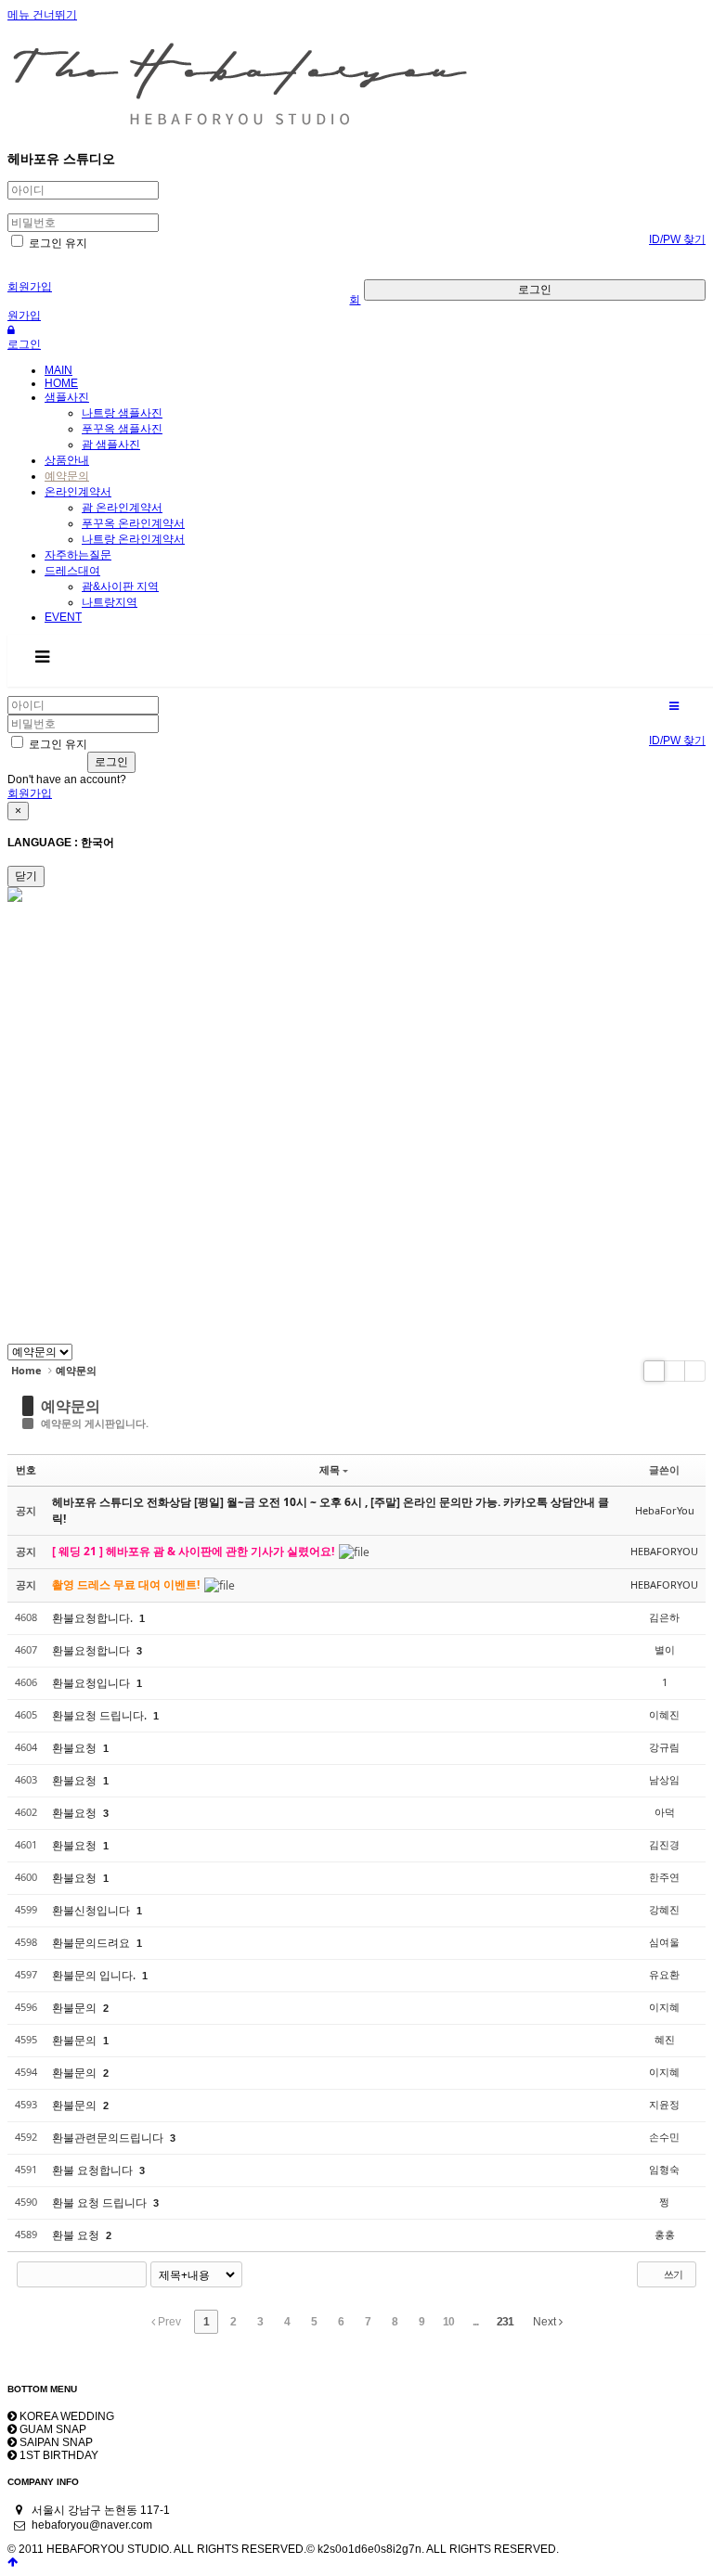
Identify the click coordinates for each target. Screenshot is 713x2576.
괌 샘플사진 (111, 444)
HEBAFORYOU (664, 1551)
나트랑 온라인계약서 (133, 539)
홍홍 (665, 2234)
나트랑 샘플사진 (122, 413)
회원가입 (30, 287)
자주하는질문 (78, 555)
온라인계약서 (78, 492)
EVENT (63, 617)
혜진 (665, 2039)
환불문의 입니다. (95, 1975)
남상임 (664, 1779)
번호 (26, 1469)
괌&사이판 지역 (120, 586)
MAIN (58, 370)
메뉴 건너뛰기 (42, 15)
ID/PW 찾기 (677, 239)
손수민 (664, 2137)
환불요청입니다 (92, 1683)
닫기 (26, 876)
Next (546, 2322)
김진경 (664, 1844)
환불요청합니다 (92, 1650)
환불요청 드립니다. (101, 1715)
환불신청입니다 (92, 1910)
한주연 (664, 1877)
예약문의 (67, 476)
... (475, 2322)
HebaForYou (665, 1510)
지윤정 (664, 2104)
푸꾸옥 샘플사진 (122, 429)
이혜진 (664, 1714)
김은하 (664, 1617)
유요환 (664, 1974)
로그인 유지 (57, 243)
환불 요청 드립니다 (101, 2202)
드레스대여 (72, 571)
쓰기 (672, 2274)
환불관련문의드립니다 (109, 2138)
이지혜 (664, 2007)
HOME (61, 383)
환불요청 (76, 1748)
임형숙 (664, 2169)
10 (448, 2322)
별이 (665, 1649)
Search (134, 2274)
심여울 (664, 1942)
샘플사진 (67, 397)
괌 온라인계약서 (122, 508)
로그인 (535, 290)
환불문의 (76, 2008)
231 (505, 2322)
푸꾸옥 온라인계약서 (133, 523)
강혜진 (664, 1909)
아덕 (665, 1812)
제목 (330, 1469)
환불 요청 (77, 2235)
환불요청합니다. (94, 1618)
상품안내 (67, 460)
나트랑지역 (110, 602)
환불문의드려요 (92, 1943)
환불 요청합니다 (94, 2170)
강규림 (664, 1747)
